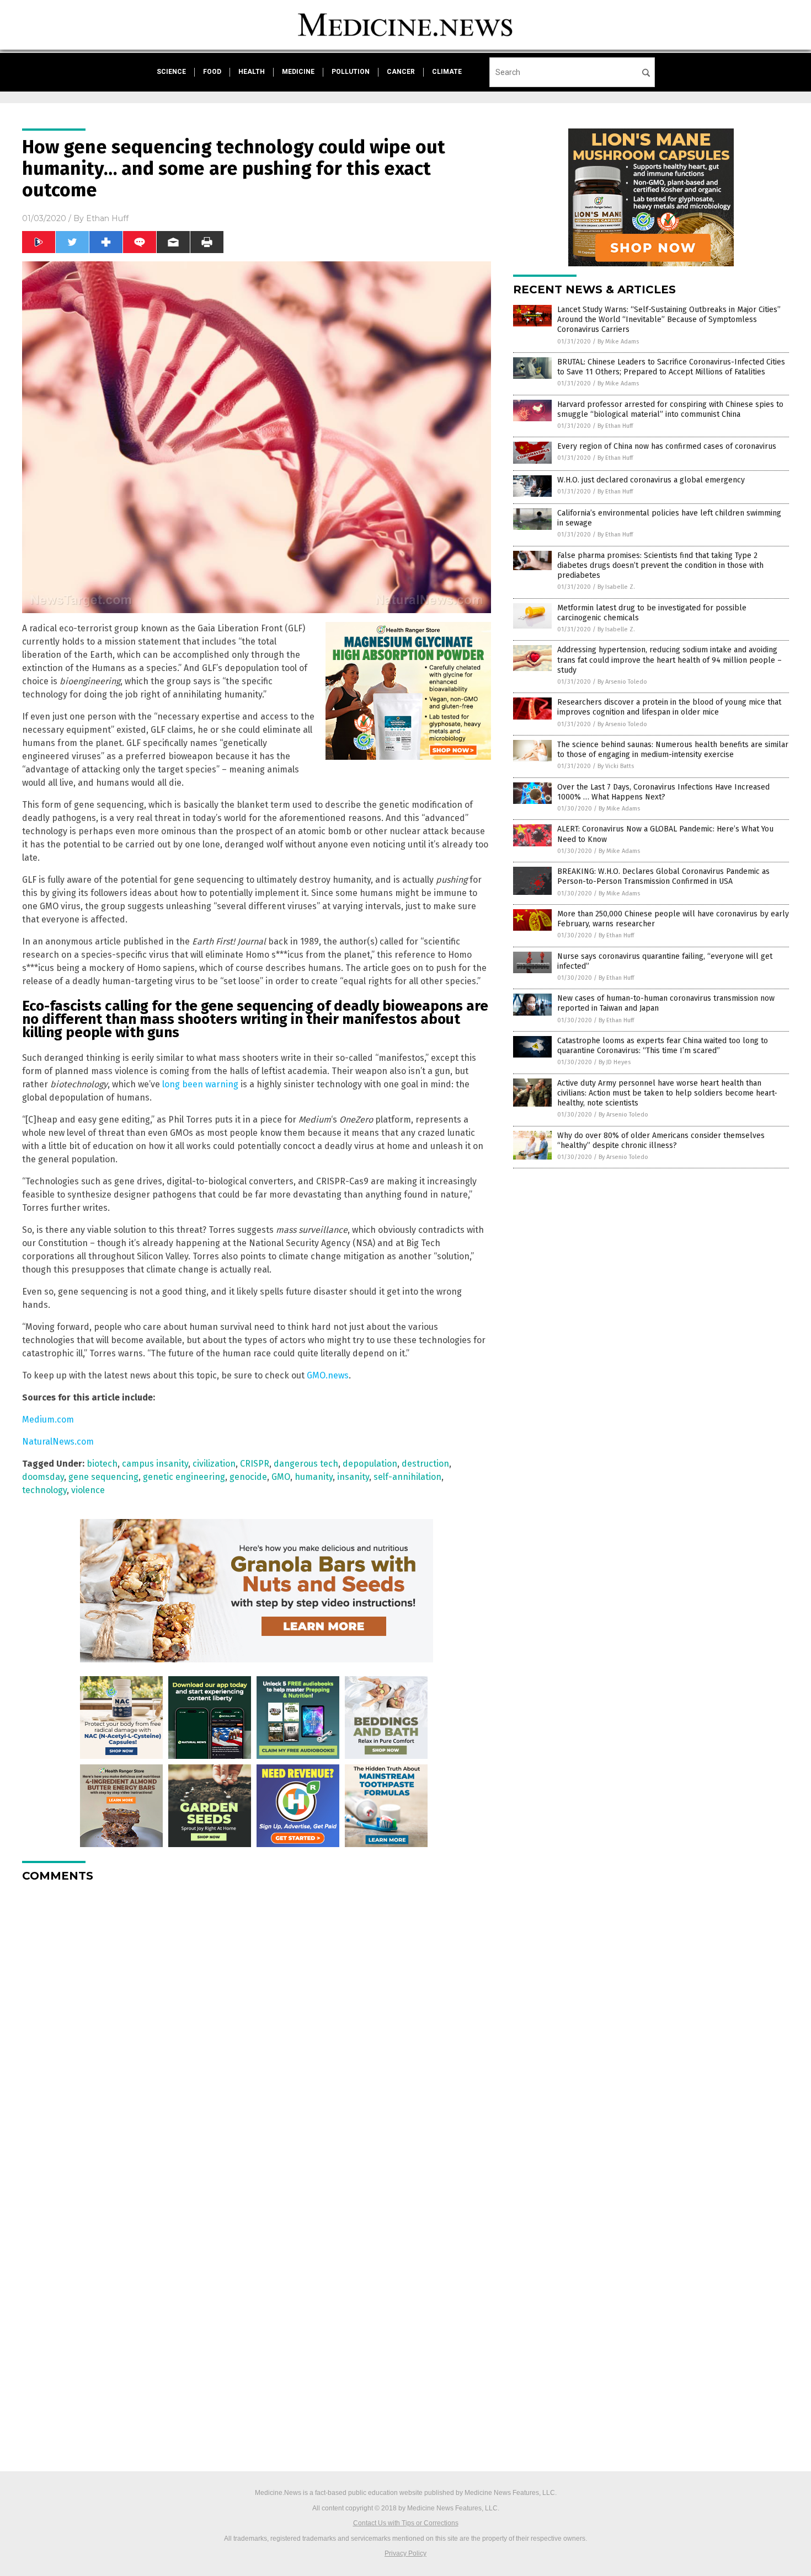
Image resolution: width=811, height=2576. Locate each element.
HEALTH (252, 72)
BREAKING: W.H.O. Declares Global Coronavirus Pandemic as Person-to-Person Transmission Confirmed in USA (663, 876)
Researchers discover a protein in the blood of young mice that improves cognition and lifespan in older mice (669, 707)
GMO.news (328, 1375)
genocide (248, 1477)
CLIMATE (447, 72)
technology (44, 1490)
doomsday (43, 1477)
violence (88, 1490)
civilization (214, 1464)
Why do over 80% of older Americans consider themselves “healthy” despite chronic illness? (661, 1141)
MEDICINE (298, 72)
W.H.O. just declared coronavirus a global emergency (651, 480)
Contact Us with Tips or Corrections (406, 2523)
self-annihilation (407, 1477)
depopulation (370, 1464)
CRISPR (255, 1464)
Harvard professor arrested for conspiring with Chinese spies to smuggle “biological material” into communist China (670, 409)
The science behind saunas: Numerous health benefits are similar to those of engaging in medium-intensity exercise (673, 750)
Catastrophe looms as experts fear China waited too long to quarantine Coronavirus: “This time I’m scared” (663, 1046)
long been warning (200, 1084)
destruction (425, 1464)
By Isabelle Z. (616, 587)
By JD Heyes (615, 1062)
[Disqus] (257, 2029)
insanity (353, 1477)
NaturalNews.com (58, 1442)
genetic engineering (184, 1477)
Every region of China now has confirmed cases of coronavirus (667, 446)
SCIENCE (171, 72)
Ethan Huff (107, 218)
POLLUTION (351, 72)
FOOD (212, 72)
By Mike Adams (618, 342)
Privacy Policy (405, 2553)
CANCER (401, 72)
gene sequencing (103, 1477)
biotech (102, 1464)
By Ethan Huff (615, 426)
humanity (314, 1477)
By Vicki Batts (616, 766)
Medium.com (48, 1420)
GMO (281, 1477)
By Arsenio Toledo (622, 682)
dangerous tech (306, 1464)
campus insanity (155, 1464)
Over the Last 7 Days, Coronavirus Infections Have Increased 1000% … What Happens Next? (663, 792)
